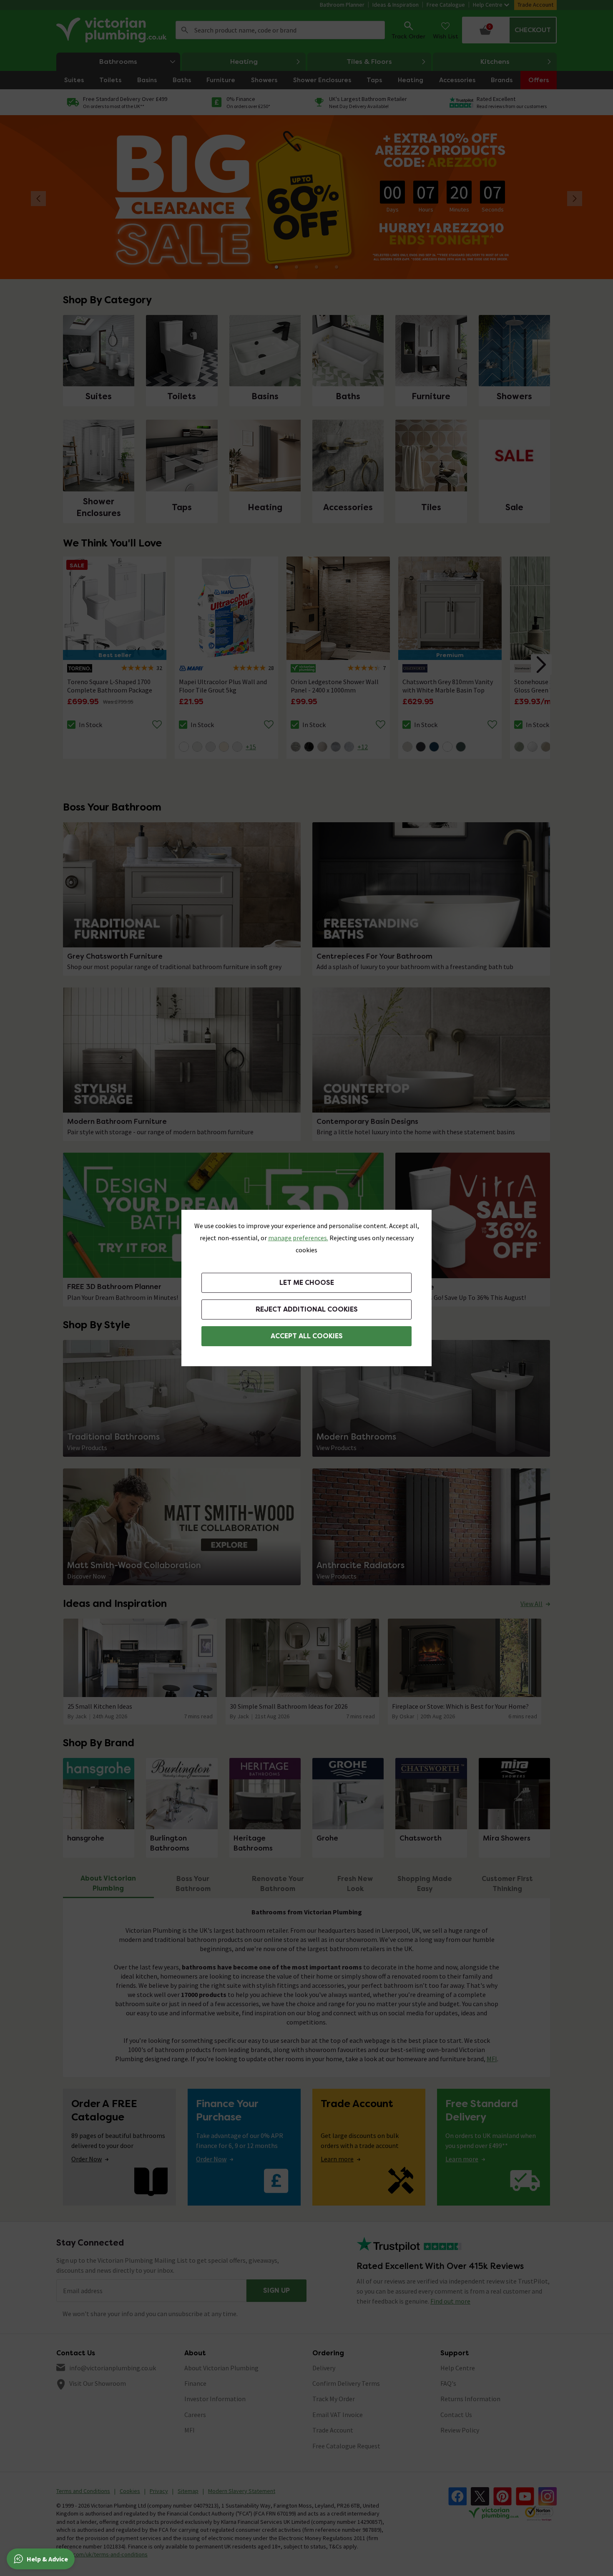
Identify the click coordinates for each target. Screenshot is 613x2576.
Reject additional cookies (307, 1309)
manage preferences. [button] (298, 1238)
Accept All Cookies (307, 1336)
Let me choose (307, 1283)
